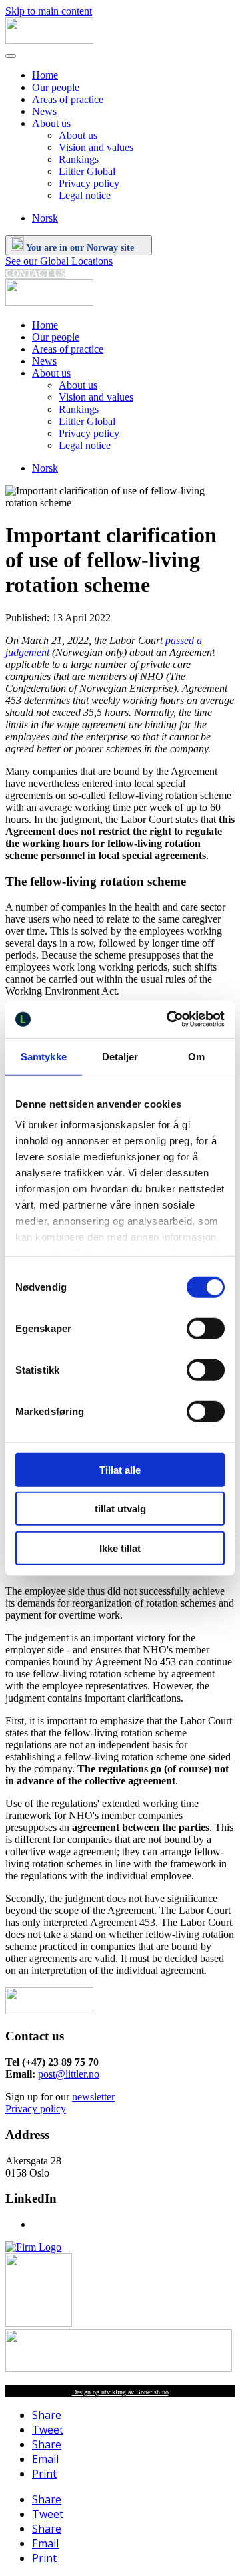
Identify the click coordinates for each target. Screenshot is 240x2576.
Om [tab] (196, 1056)
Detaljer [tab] (120, 1056)
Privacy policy (89, 183)
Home (45, 75)
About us (51, 123)
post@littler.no (69, 2074)
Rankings (79, 159)
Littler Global (87, 171)
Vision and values (96, 147)
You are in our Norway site (80, 248)
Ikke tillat (120, 1548)
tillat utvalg (120, 1509)
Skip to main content (49, 11)
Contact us (35, 274)
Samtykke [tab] (44, 1056)
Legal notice (85, 195)
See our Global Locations (59, 261)
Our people (56, 87)
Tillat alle (120, 1469)
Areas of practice (68, 99)
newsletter (93, 2097)
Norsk (45, 218)
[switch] (206, 1328)
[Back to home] (49, 40)
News (44, 111)
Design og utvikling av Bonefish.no (120, 2392)
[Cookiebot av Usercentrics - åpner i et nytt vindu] (169, 1019)
